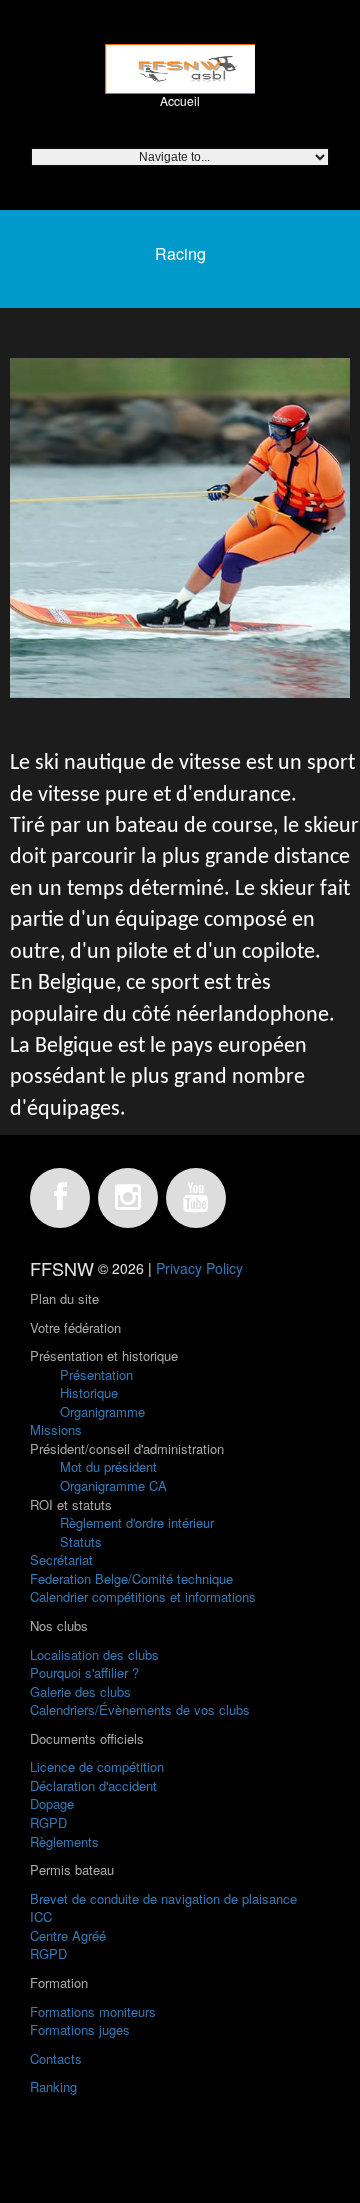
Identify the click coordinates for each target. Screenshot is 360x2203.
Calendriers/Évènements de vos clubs (140, 1709)
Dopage (52, 1803)
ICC (41, 1916)
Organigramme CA (113, 1485)
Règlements (64, 1841)
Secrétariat (61, 1559)
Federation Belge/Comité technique (131, 1578)
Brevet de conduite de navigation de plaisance (163, 1898)
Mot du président (108, 1466)
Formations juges (80, 2029)
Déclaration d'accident (93, 1785)
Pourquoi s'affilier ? (84, 1672)
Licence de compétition (97, 1766)
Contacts (56, 2058)
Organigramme (102, 1411)
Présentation (96, 1374)
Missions (56, 1429)
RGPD (48, 1822)
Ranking (53, 2086)
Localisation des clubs (94, 1654)
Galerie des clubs (80, 1691)
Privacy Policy (199, 1268)
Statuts (81, 1541)
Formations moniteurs (93, 2011)
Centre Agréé (68, 1935)
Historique (89, 1392)
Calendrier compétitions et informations (143, 1596)
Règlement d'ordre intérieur (137, 1522)
